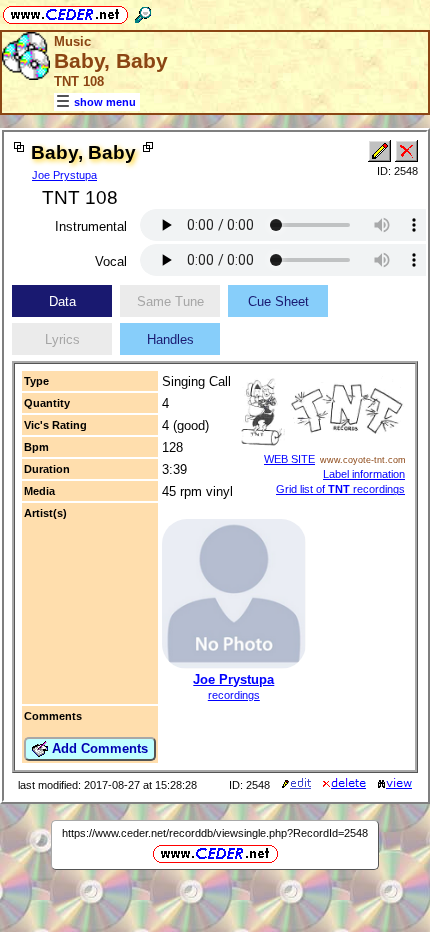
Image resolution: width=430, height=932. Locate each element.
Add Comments (98, 748)
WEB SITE (289, 459)
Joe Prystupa (64, 175)
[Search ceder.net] (143, 11)
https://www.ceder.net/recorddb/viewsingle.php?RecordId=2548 (215, 833)
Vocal (111, 261)
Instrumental (91, 226)
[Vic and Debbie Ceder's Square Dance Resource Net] (65, 11)
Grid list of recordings (340, 489)
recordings (234, 695)
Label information (364, 474)
